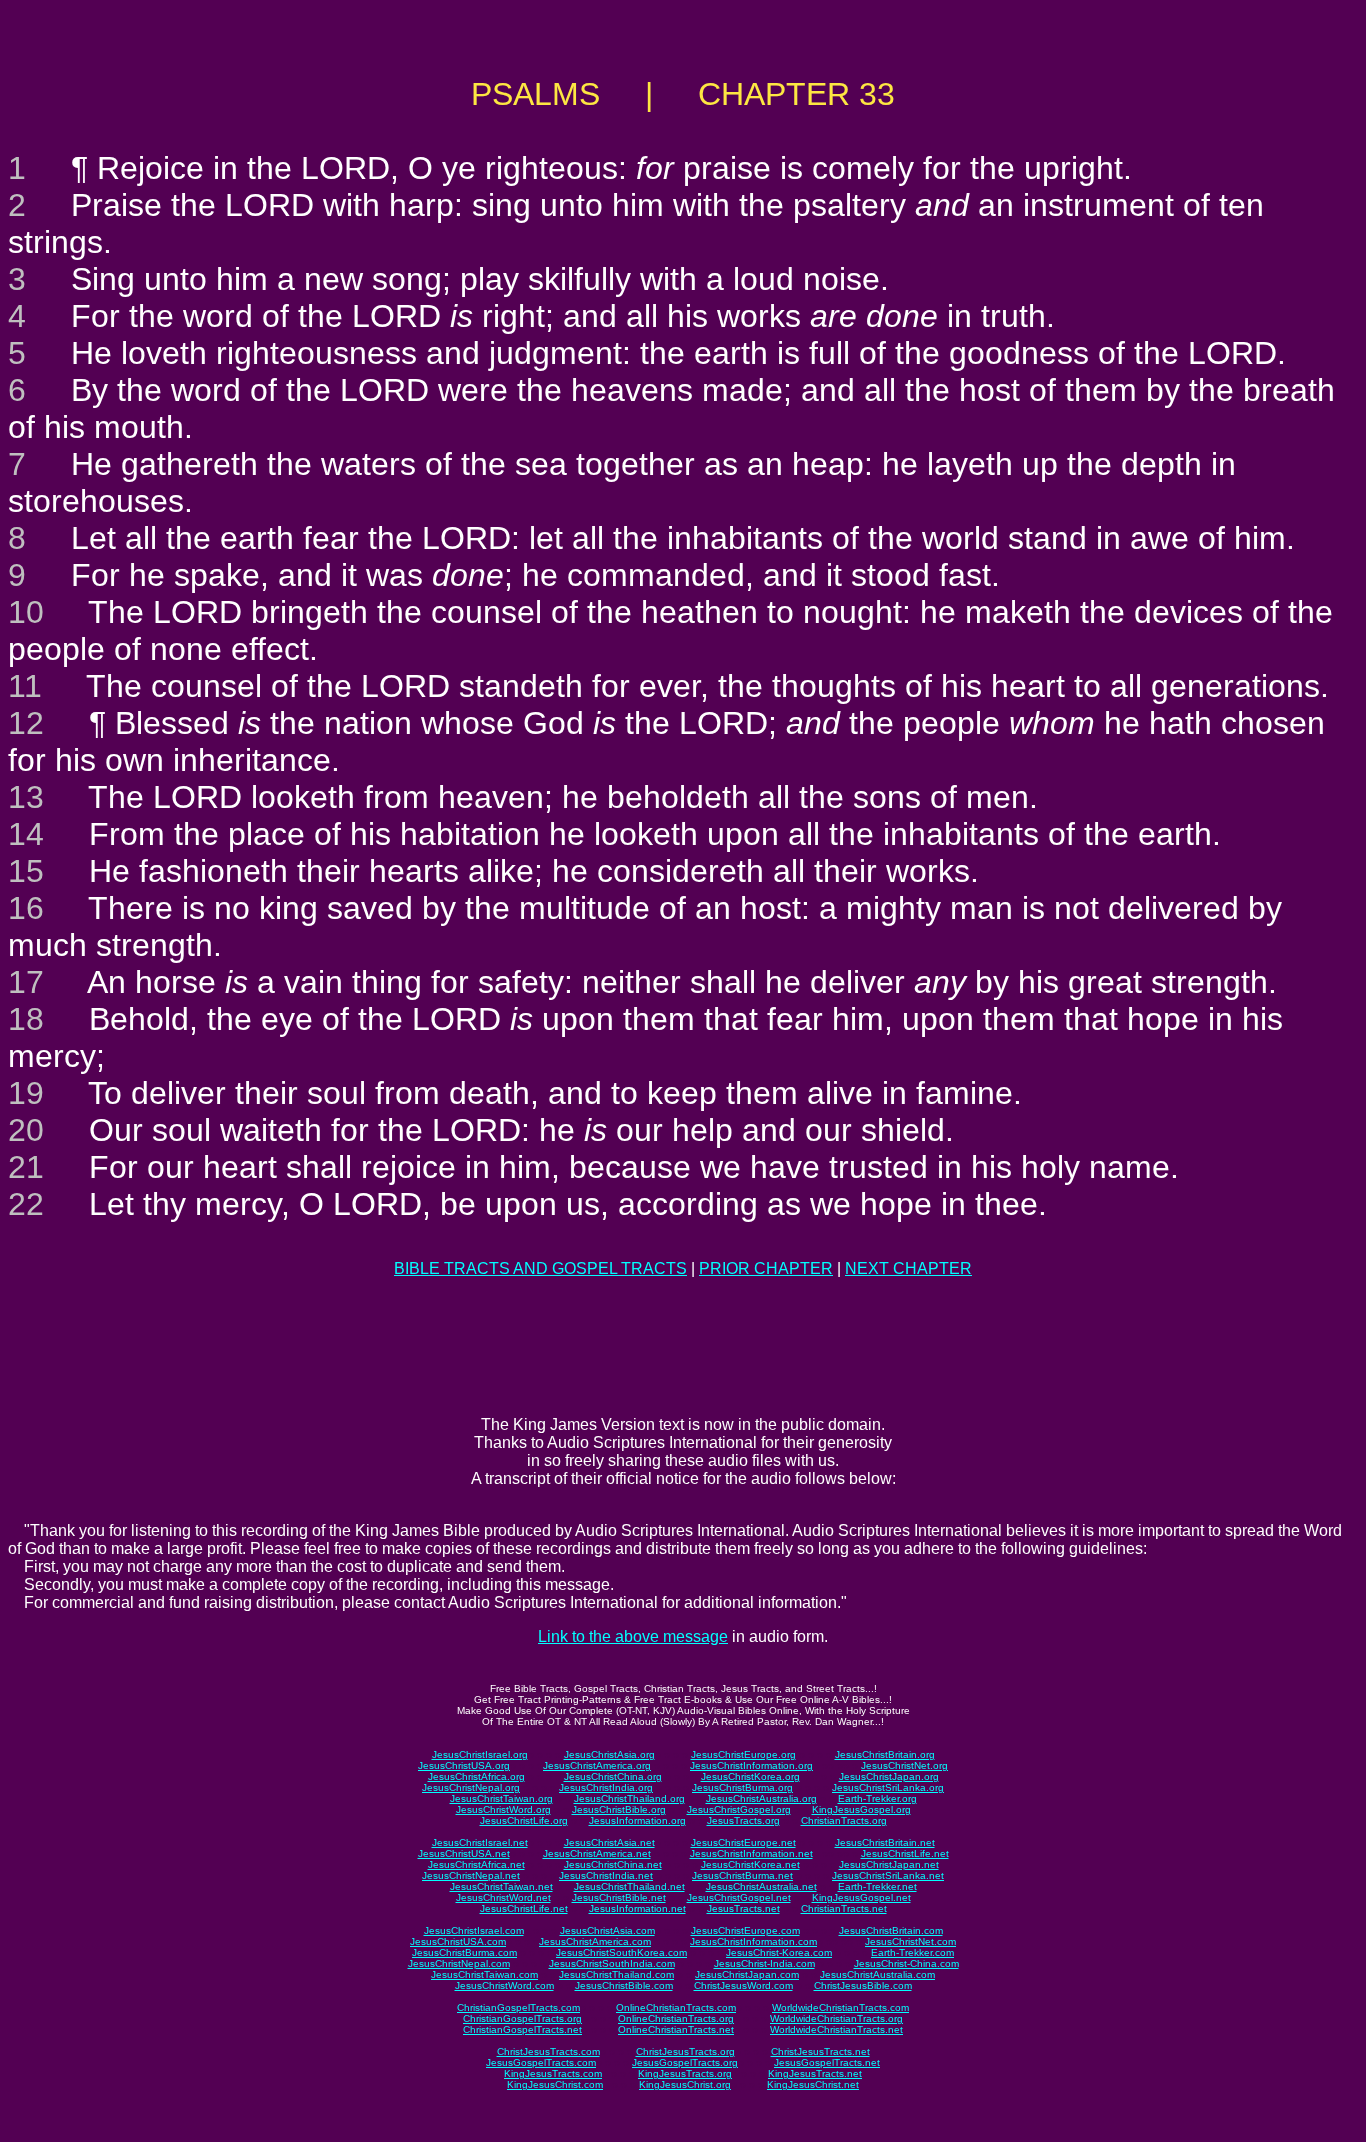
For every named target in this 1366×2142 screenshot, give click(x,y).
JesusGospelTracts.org (685, 2062)
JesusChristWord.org (503, 1809)
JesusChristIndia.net (606, 1875)
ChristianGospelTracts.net (522, 2029)
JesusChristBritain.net (885, 1842)
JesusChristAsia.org (609, 1754)
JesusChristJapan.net (889, 1864)
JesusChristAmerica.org (597, 1765)
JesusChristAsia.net (609, 1842)
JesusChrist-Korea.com (779, 1952)
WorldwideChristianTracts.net (836, 2029)
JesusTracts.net (743, 1908)
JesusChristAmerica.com (595, 1941)
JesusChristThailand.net (629, 1886)
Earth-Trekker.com (912, 1952)
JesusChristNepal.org (471, 1787)
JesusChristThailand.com (616, 1974)
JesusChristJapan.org (889, 1776)
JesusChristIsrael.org (480, 1754)
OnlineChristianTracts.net (676, 2029)
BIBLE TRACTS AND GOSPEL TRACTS (540, 1268)
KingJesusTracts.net (815, 2073)
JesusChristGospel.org (739, 1809)
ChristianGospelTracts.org (522, 2018)
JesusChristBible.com (624, 1985)
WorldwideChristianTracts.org (836, 2018)
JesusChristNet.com (910, 1941)
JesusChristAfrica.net (476, 1864)
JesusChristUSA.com (458, 1941)
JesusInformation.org (637, 1820)
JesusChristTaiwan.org (501, 1798)
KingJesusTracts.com (553, 2073)
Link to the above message (633, 1636)
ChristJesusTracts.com (548, 2051)
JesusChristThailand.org (629, 1798)
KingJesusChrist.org (685, 2084)
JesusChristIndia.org (606, 1787)
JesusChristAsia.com (607, 1930)
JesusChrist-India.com (764, 1963)
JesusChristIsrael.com (474, 1930)
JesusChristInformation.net (751, 1853)
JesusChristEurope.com (745, 1930)
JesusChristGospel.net (739, 1897)
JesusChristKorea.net (750, 1864)
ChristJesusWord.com (743, 1985)
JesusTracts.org (743, 1820)
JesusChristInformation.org (751, 1765)
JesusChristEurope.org (743, 1754)
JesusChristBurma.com (464, 1952)
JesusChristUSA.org (464, 1765)
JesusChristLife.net (905, 1853)
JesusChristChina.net (613, 1864)
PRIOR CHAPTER (766, 1268)
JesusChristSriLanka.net (888, 1875)
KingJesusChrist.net (813, 2084)
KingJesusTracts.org (685, 2073)
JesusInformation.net (637, 1908)
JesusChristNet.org (904, 1765)
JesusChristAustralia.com (877, 1974)
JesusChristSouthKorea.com (621, 1952)
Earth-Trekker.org (877, 1798)
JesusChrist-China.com (906, 1963)
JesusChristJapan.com (747, 1974)
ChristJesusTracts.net (820, 2051)
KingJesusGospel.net (861, 1897)
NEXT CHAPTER (908, 1268)
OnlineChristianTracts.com (676, 2007)
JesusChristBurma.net (742, 1875)
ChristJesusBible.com (863, 1985)
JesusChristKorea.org (750, 1776)
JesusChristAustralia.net (761, 1886)
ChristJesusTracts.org (685, 2051)
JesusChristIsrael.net (480, 1842)
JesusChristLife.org (524, 1820)
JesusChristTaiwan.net (501, 1886)
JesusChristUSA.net (464, 1853)
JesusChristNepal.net (471, 1875)
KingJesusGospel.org (861, 1809)
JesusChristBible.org (619, 1809)
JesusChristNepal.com (459, 1963)
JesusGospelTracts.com (541, 2062)
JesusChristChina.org (613, 1776)
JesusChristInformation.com (753, 1941)
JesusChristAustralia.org (761, 1798)
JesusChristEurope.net (743, 1842)
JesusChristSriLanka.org (888, 1787)
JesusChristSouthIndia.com (612, 1963)
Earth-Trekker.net (877, 1886)
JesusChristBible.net (619, 1897)
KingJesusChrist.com (555, 2084)
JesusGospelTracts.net (827, 2062)
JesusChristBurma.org (742, 1787)
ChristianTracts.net (844, 1908)
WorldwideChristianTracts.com (840, 2007)
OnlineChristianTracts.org (676, 2018)
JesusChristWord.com (504, 1985)
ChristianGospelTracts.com (518, 2007)
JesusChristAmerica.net (597, 1853)
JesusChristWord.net (503, 1897)
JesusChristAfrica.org (476, 1776)
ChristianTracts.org (844, 1820)
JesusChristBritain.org (885, 1754)
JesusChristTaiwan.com (484, 1974)
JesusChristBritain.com (891, 1930)
